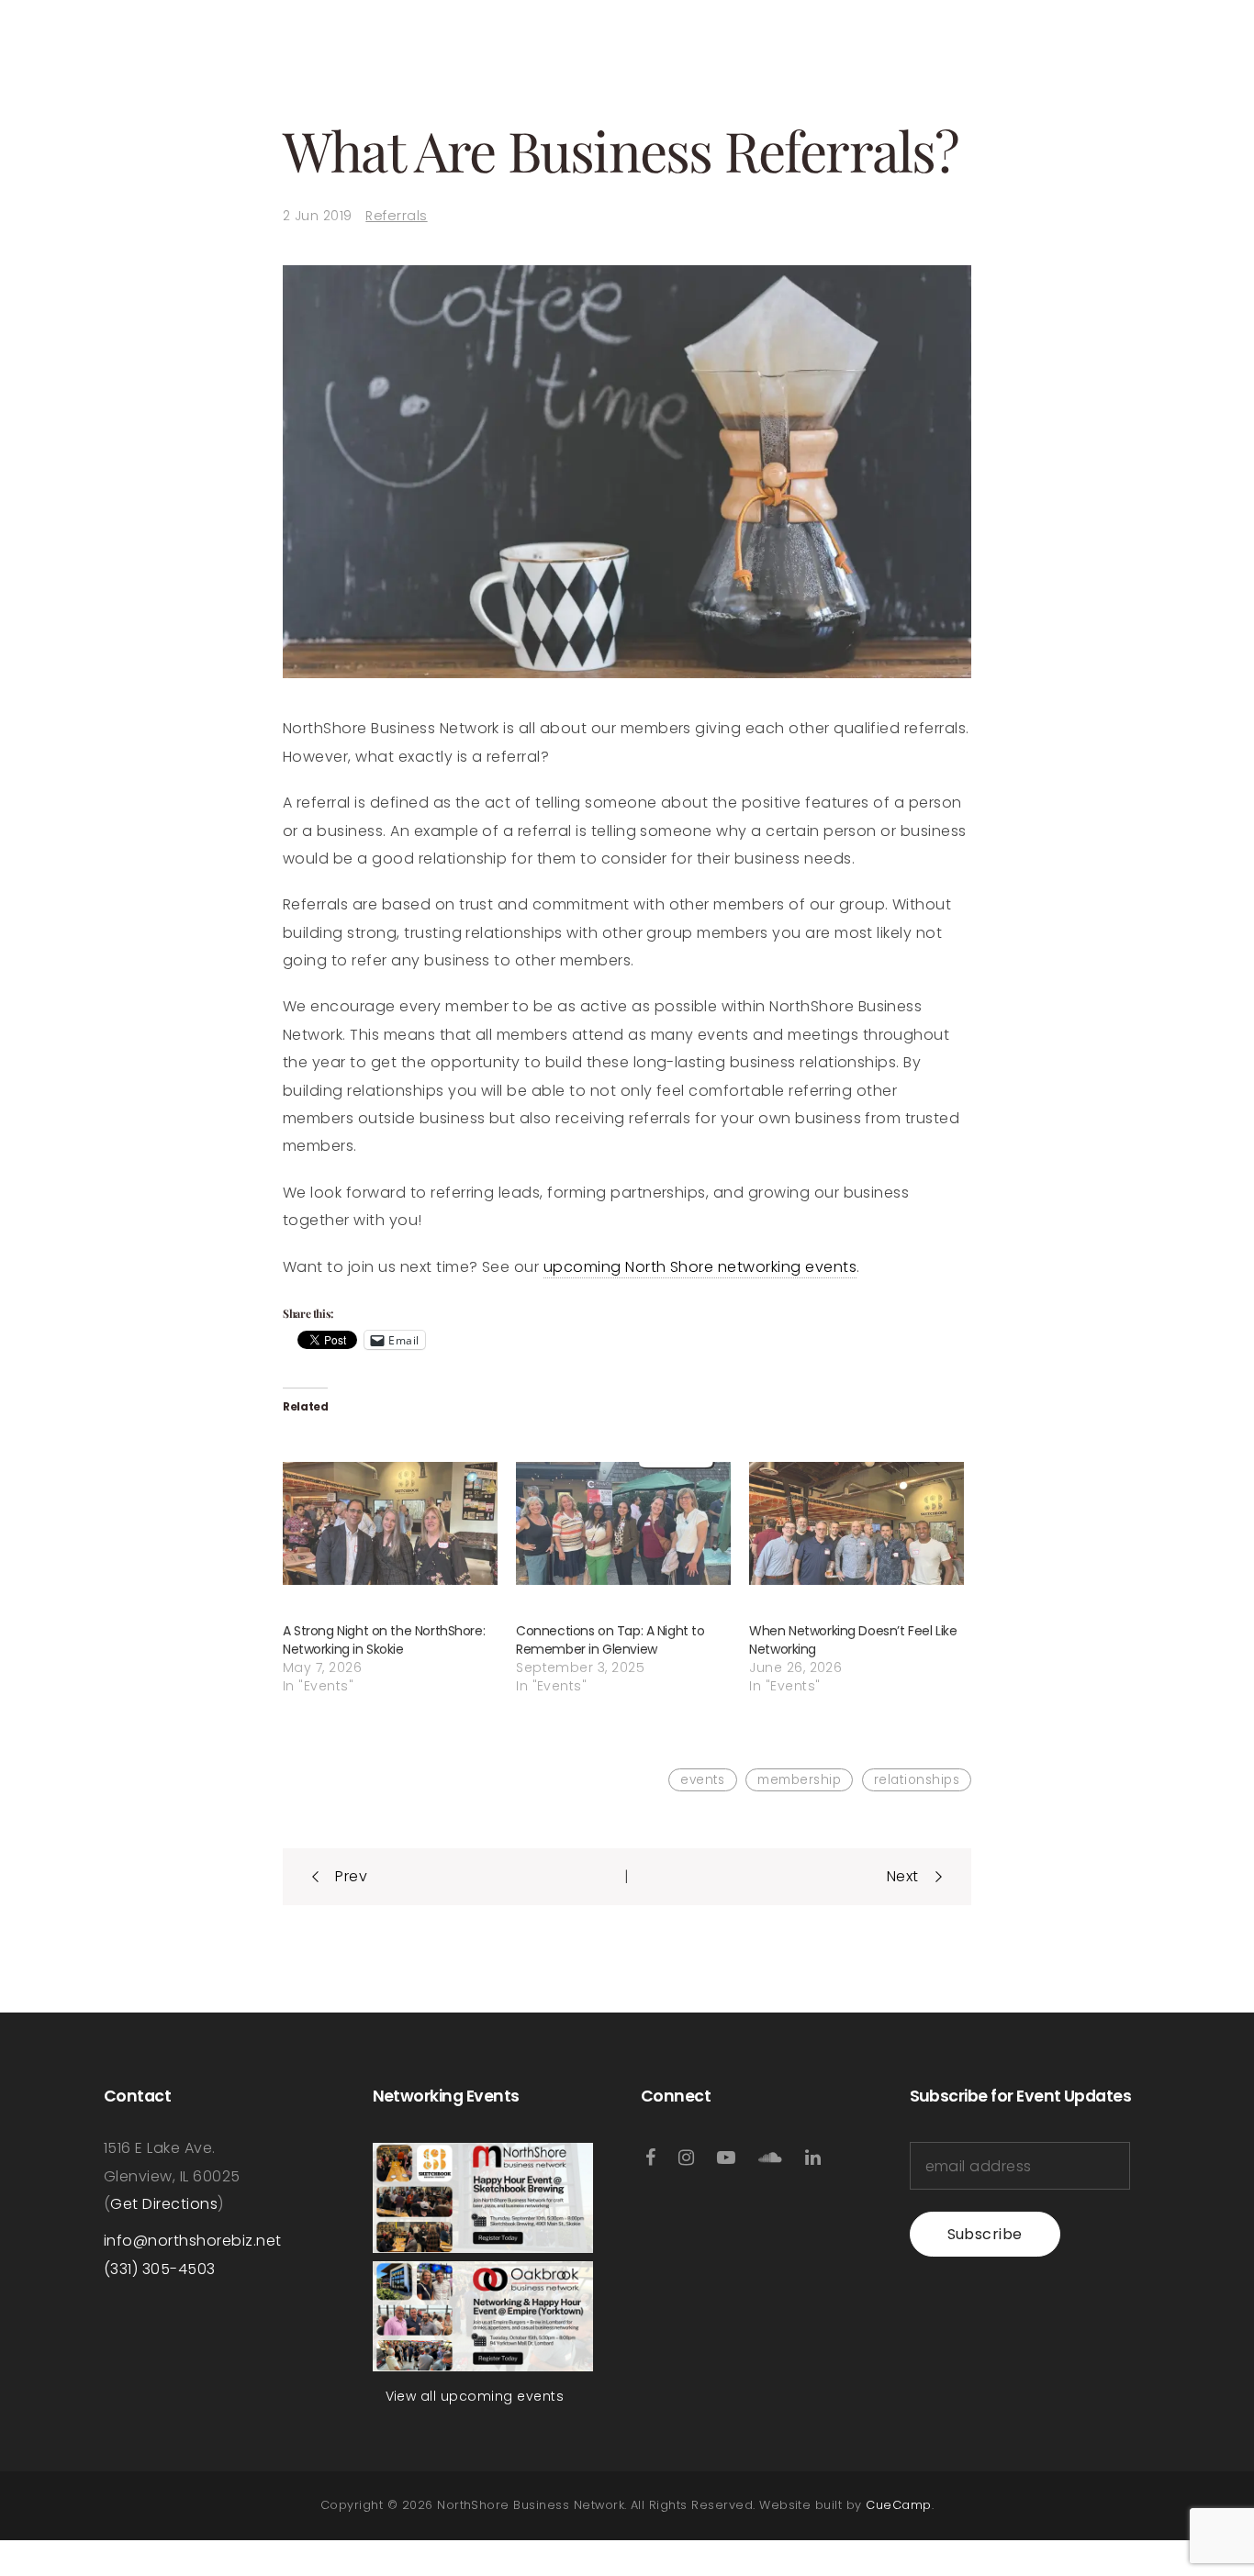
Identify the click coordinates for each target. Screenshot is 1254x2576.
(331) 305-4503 (160, 2269)
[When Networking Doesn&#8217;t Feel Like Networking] (857, 1523)
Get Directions (164, 2204)
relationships (917, 1780)
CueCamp (898, 2505)
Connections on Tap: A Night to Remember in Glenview (610, 1640)
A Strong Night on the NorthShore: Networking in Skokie (384, 1640)
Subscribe (985, 2234)
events (703, 1780)
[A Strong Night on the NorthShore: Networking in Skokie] (390, 1523)
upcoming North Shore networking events (700, 1267)
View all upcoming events (475, 2396)
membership (799, 1780)
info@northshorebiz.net (193, 2241)
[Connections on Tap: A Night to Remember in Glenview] (623, 1523)
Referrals (396, 216)
